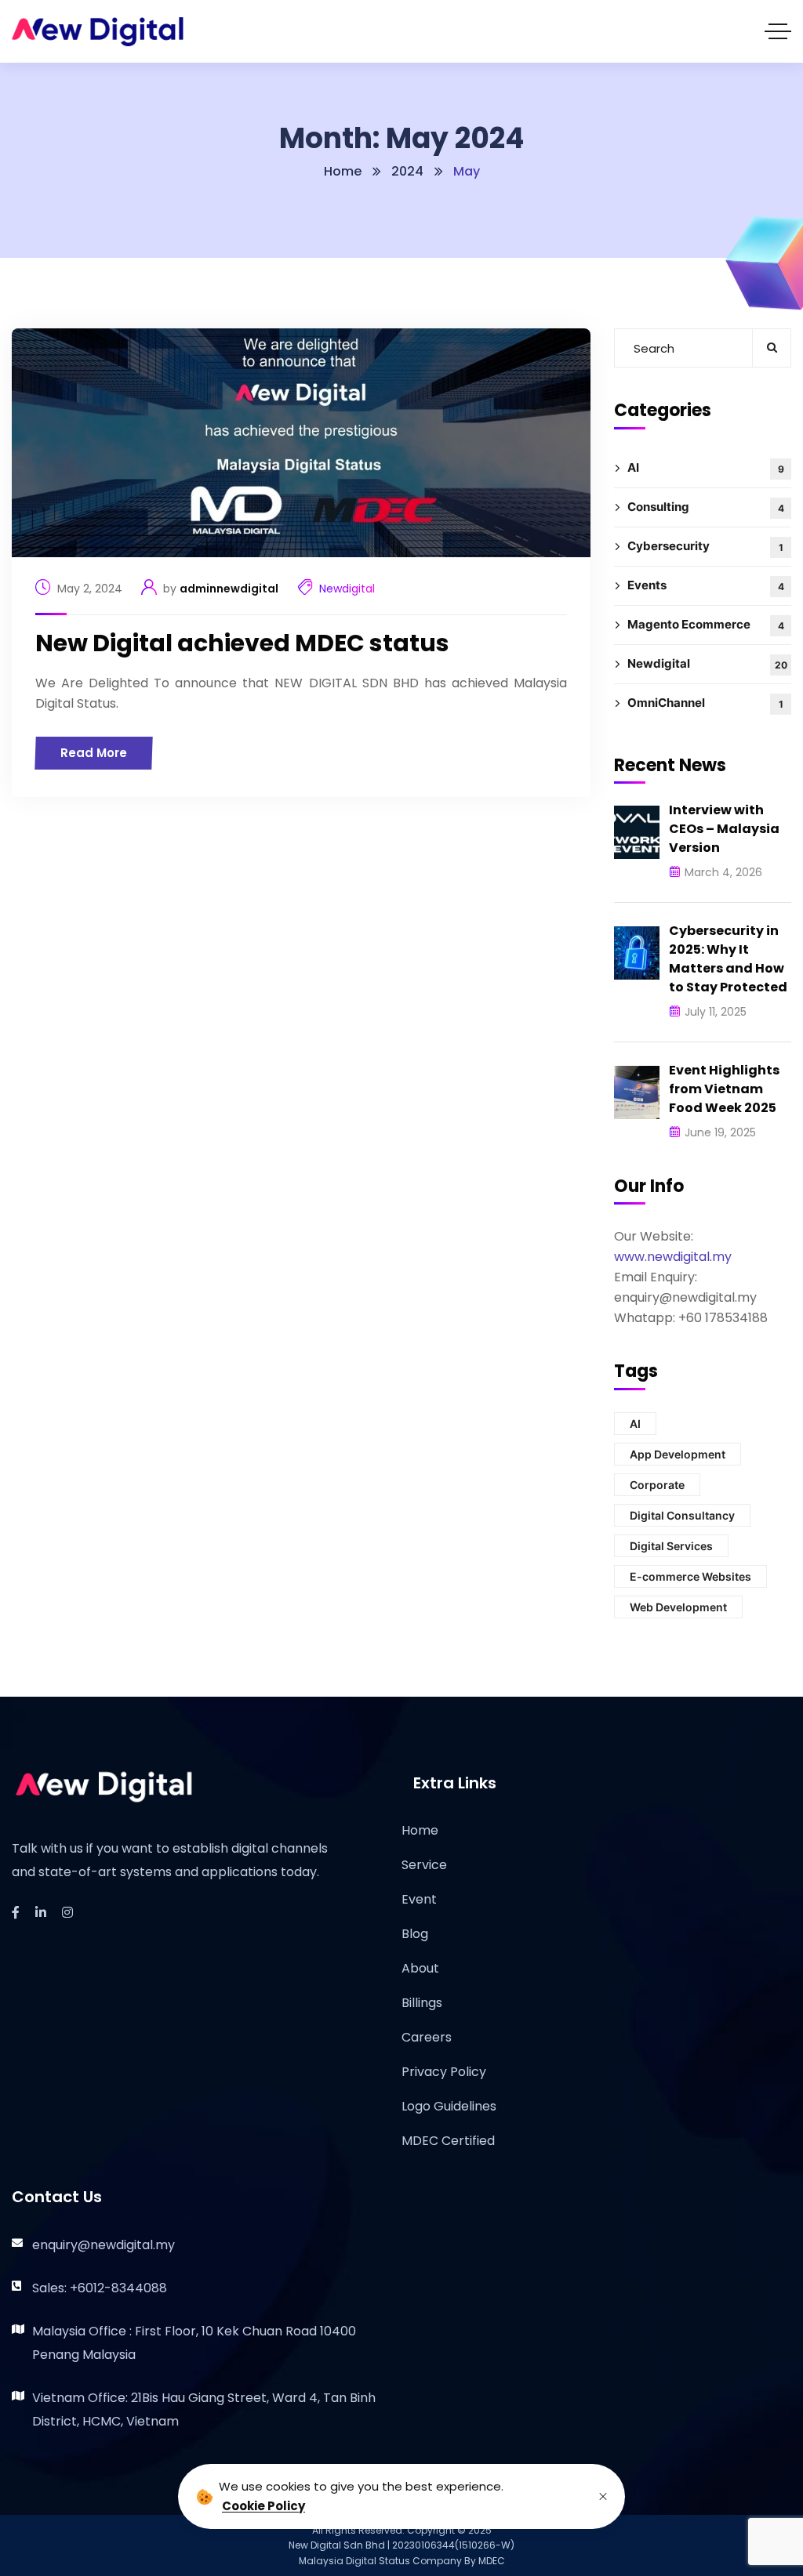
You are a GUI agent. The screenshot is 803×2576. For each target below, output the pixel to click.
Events (706, 585)
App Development (678, 1454)
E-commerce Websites (690, 1576)
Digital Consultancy (682, 1515)
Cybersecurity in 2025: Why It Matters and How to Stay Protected (728, 959)
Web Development (678, 1607)
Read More (94, 753)
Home (343, 171)
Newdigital (347, 589)
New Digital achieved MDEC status (242, 643)
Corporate (657, 1485)
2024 (407, 171)
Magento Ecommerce (706, 624)
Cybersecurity (705, 546)
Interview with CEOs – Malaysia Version (724, 829)
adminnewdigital (229, 589)
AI (706, 467)
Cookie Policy (263, 2506)
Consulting (706, 507)
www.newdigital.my (673, 1257)
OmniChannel (705, 703)
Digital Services (671, 1546)
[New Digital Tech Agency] (98, 32)
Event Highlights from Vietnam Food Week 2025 (724, 1089)
